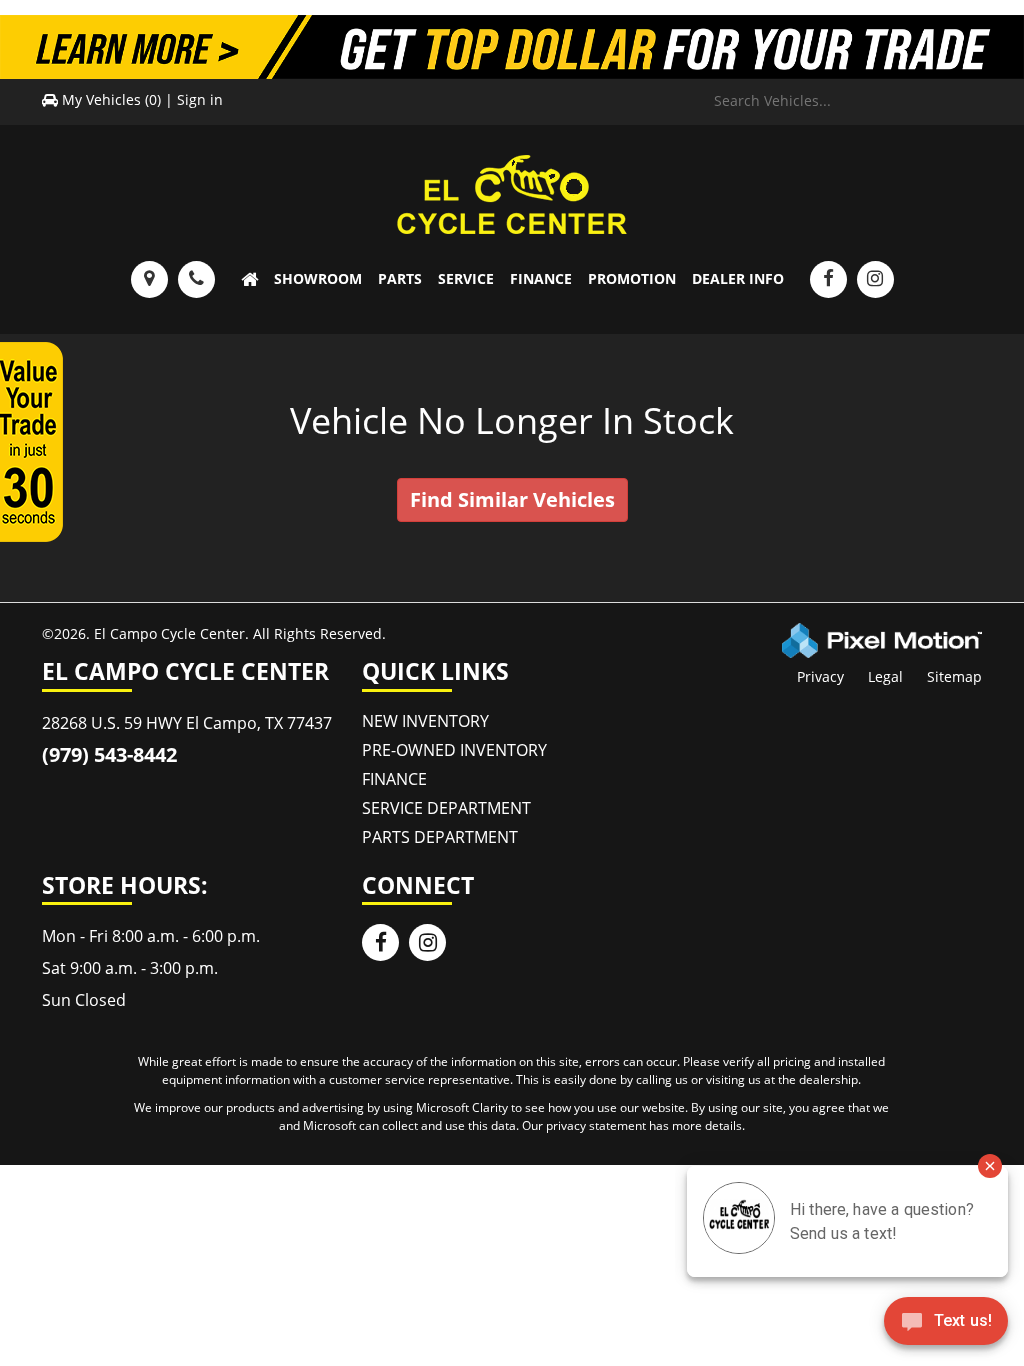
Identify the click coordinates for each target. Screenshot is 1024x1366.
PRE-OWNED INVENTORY (454, 750)
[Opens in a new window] (828, 279)
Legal (885, 676)
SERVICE (466, 278)
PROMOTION (632, 278)
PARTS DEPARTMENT (440, 837)
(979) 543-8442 (109, 754)
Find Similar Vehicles (512, 499)
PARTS (400, 278)
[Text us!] (946, 1325)
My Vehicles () (111, 99)
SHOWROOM (318, 278)
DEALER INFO (738, 278)
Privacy (820, 676)
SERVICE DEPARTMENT (446, 808)
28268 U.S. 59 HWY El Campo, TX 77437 (187, 723)
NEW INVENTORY (425, 721)
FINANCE (541, 278)
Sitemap (954, 676)
